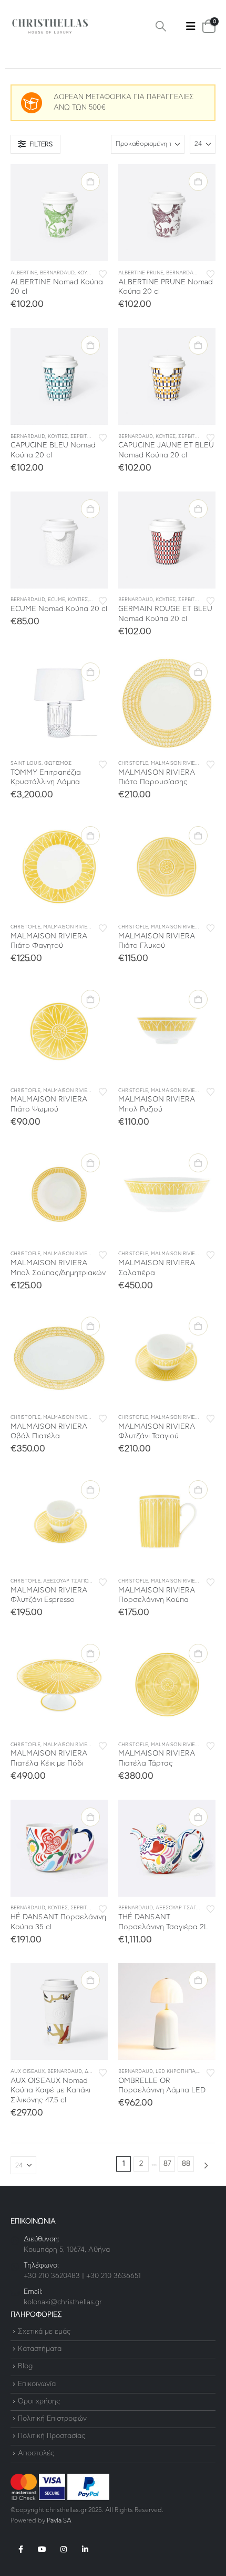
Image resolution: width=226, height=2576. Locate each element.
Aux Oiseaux (28, 2072)
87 (167, 2164)
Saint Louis (26, 763)
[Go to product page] (59, 213)
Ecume (56, 600)
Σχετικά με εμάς (44, 2332)
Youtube (42, 2549)
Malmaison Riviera (176, 763)
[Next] (206, 2166)
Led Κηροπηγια (176, 2072)
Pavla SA (59, 2521)
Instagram (64, 2549)
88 (186, 2164)
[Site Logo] (50, 26)
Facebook (20, 2549)
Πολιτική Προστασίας (52, 2436)
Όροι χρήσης (39, 2402)
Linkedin (85, 2549)
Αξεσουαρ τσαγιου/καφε (188, 1908)
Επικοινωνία (37, 2384)
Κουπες (87, 273)
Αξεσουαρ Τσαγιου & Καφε (78, 1581)
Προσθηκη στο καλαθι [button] (90, 181)
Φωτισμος (58, 763)
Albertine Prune (141, 273)
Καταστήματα (40, 2349)
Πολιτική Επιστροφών (52, 2419)
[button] (161, 26)
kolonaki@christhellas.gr (63, 2302)
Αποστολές (36, 2454)
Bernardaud (57, 273)
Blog (25, 2367)
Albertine (24, 273)
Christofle (133, 763)
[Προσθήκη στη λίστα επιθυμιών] (103, 273)
